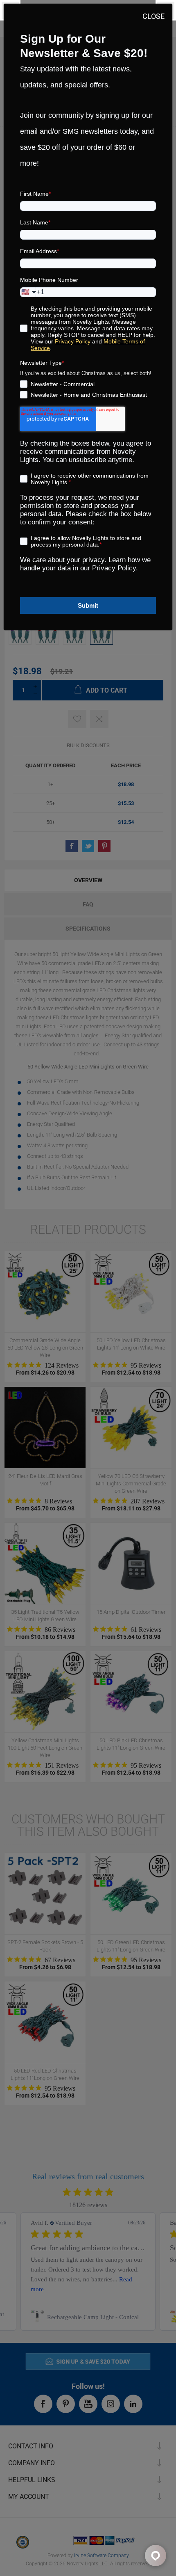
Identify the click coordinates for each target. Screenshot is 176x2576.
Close (153, 16)
